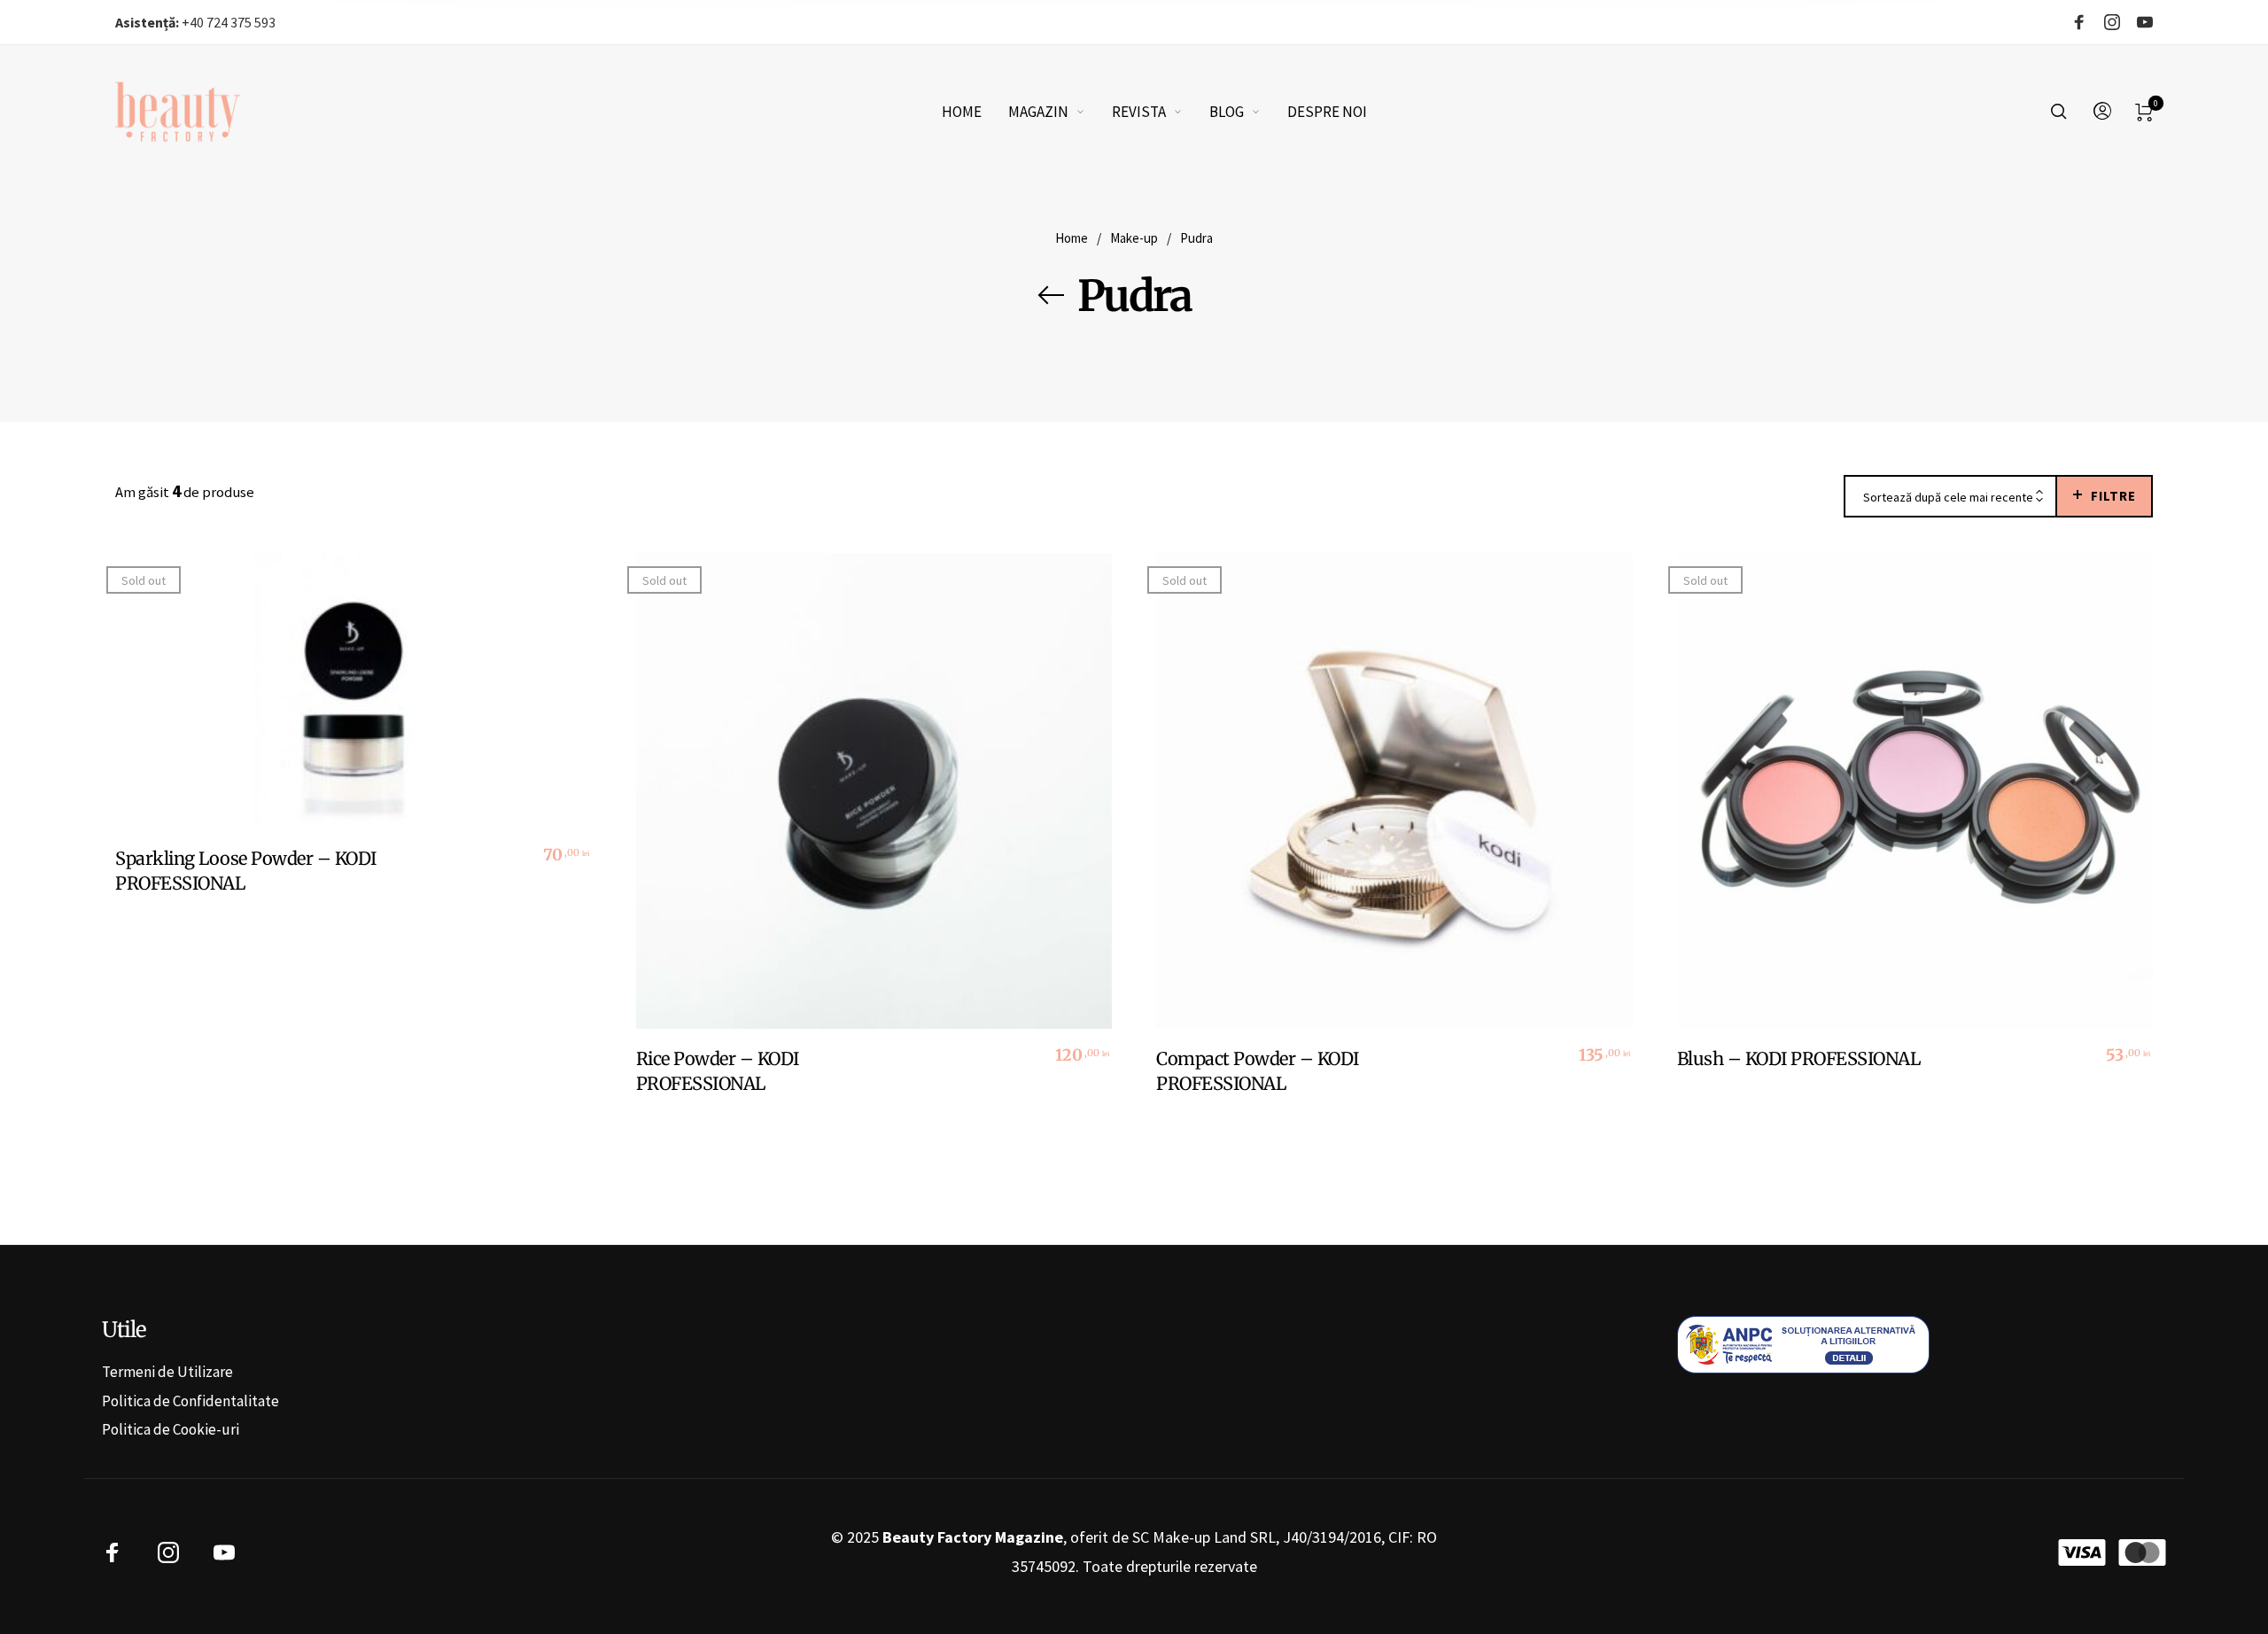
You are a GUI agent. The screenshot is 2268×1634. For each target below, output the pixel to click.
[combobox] (1950, 497)
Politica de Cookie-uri (171, 1429)
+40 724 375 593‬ (195, 22)
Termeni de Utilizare (167, 1372)
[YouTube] (2145, 23)
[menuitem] (975, 112)
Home (1072, 238)
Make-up (1134, 238)
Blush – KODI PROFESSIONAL (1799, 1058)
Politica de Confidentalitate (190, 1401)
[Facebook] (2079, 23)
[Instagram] (2112, 23)
